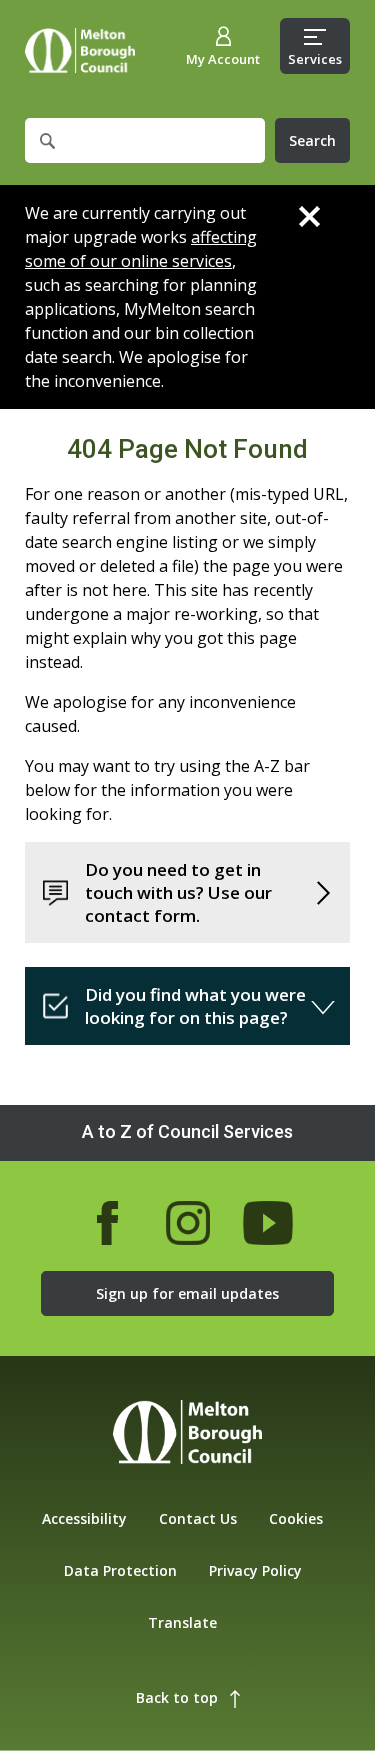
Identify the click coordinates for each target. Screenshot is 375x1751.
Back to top (177, 1697)
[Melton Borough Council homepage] (188, 1434)
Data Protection (120, 1570)
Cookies (296, 1518)
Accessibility (84, 1518)
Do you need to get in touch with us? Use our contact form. (178, 892)
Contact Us (198, 1518)
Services (315, 59)
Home (80, 50)
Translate (182, 1622)
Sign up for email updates (187, 1293)
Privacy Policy (255, 1570)
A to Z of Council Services (187, 1131)
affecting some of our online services (141, 249)
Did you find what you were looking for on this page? (195, 1006)
